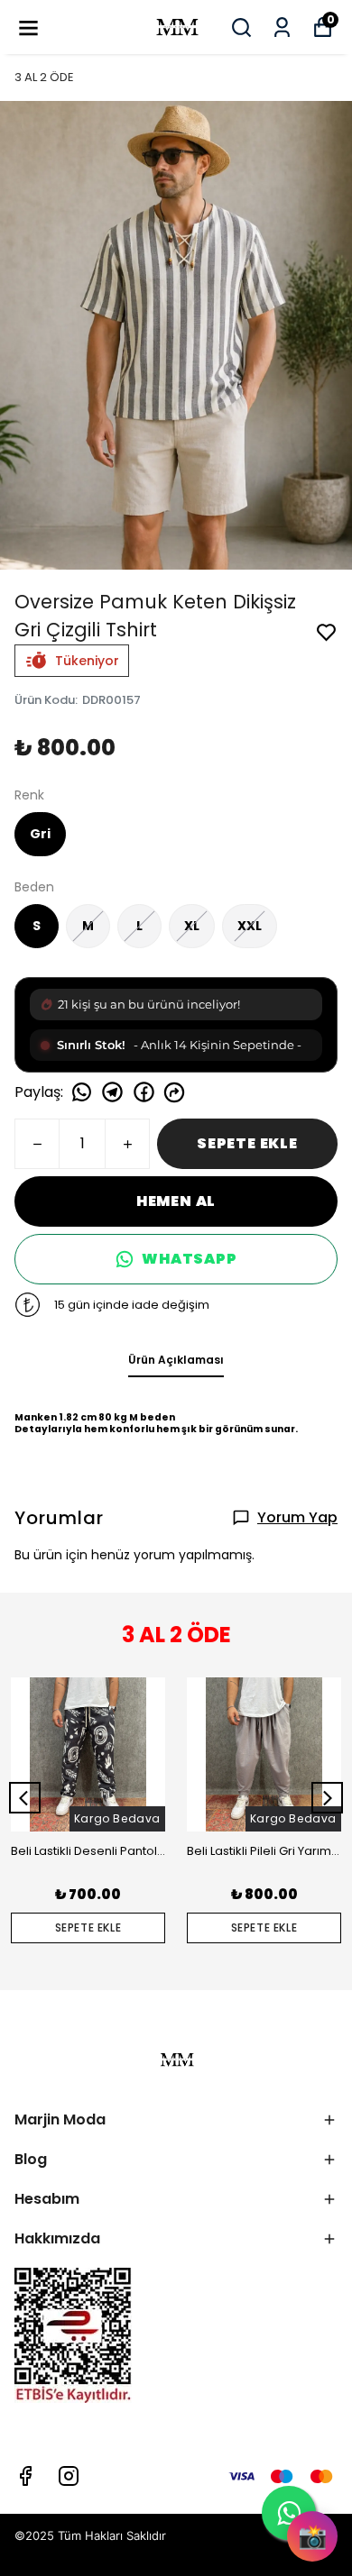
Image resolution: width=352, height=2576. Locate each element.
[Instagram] (69, 2476)
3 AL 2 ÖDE (44, 77)
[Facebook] (25, 2476)
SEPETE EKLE (247, 1143)
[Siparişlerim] (282, 27)
